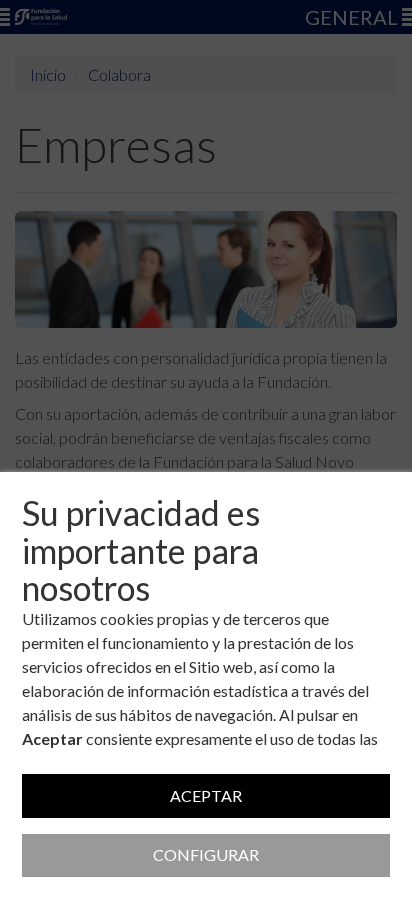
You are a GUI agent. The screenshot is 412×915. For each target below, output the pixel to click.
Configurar (206, 854)
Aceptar (206, 795)
